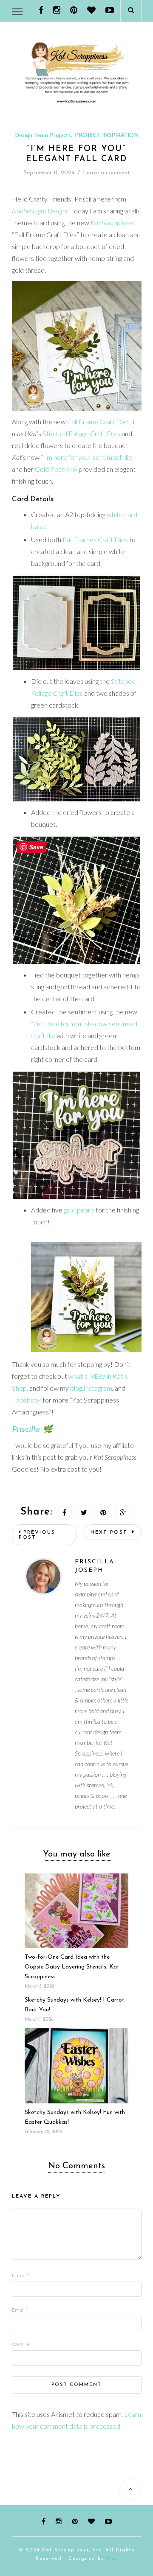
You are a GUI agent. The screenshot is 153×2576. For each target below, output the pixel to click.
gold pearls (79, 1210)
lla (35, 1430)
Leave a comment (106, 173)
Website (21, 2344)
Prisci (21, 1430)
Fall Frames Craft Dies (95, 539)
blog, (77, 1388)
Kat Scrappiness (112, 223)
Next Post (110, 1532)
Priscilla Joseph (95, 1566)
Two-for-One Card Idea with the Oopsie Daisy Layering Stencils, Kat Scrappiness (72, 1967)
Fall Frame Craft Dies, (99, 421)
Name (20, 2275)
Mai (112, 2559)
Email (20, 2310)
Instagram (98, 1388)
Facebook (27, 1400)
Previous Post (37, 1535)
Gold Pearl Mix (55, 469)
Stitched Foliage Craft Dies (81, 433)
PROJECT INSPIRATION (107, 136)
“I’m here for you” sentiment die (86, 457)
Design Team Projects (43, 136)
